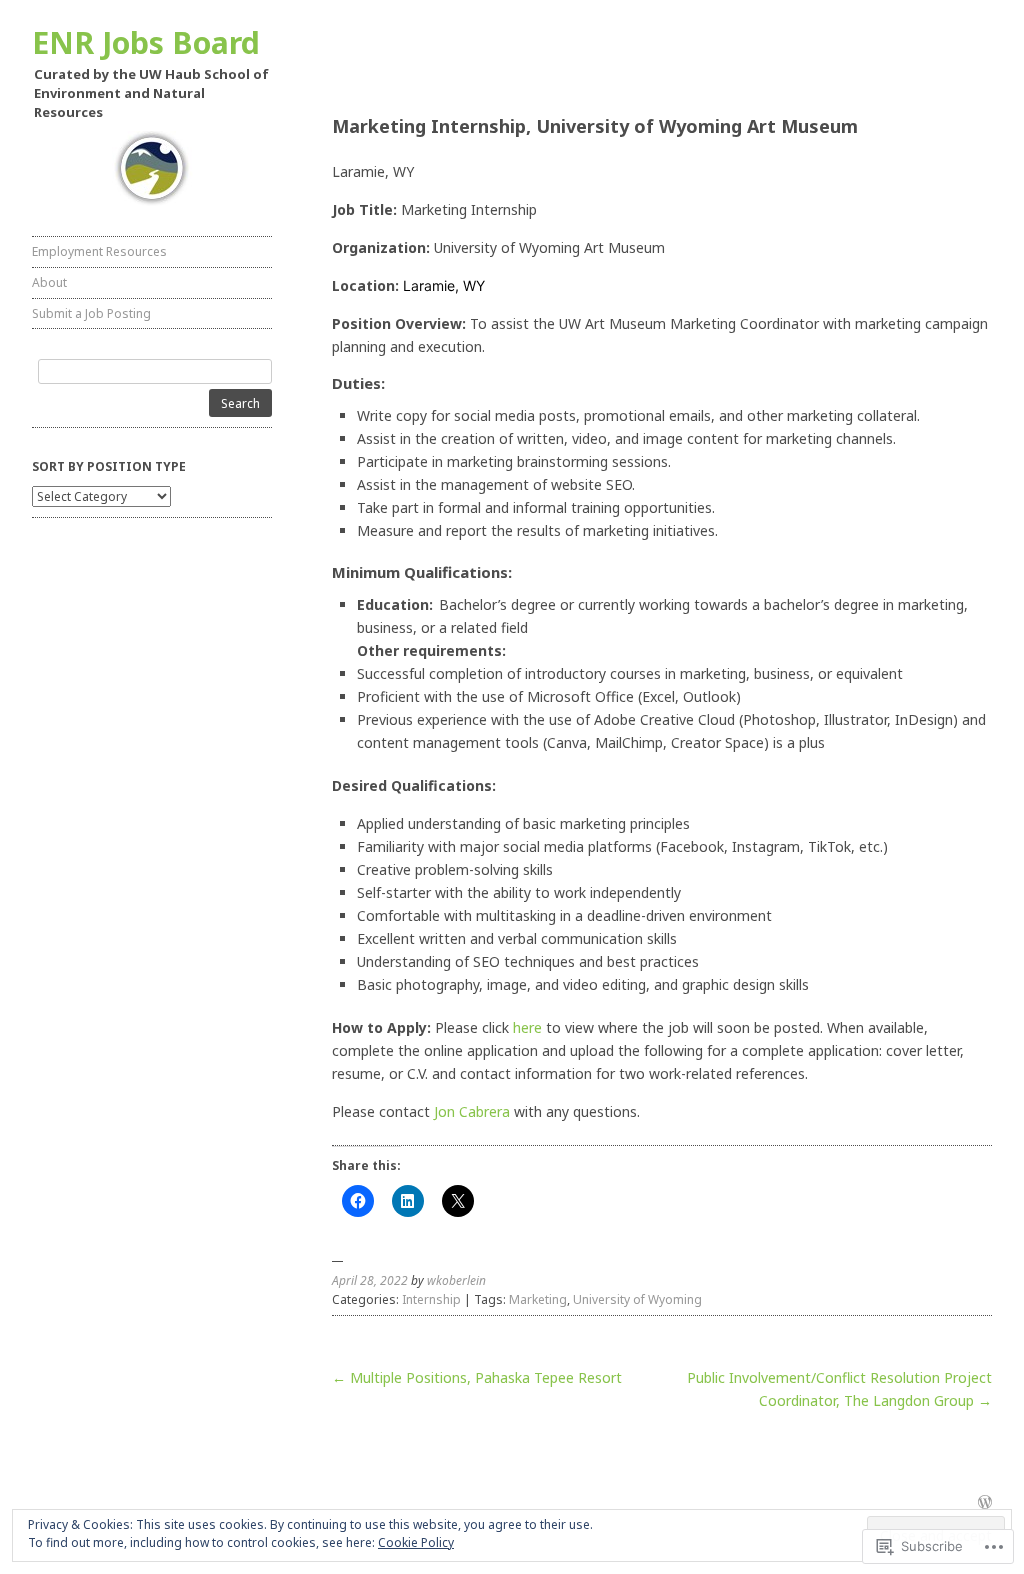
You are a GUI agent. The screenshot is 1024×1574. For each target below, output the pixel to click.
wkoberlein (456, 1280)
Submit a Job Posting (91, 313)
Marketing (538, 1299)
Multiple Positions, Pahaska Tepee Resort (477, 1377)
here (527, 1027)
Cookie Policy (416, 1542)
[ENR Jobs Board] (152, 168)
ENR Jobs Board (146, 42)
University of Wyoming (637, 1299)
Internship (431, 1299)
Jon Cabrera (472, 1111)
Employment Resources (99, 251)
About (49, 282)
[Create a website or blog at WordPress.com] (985, 1503)
